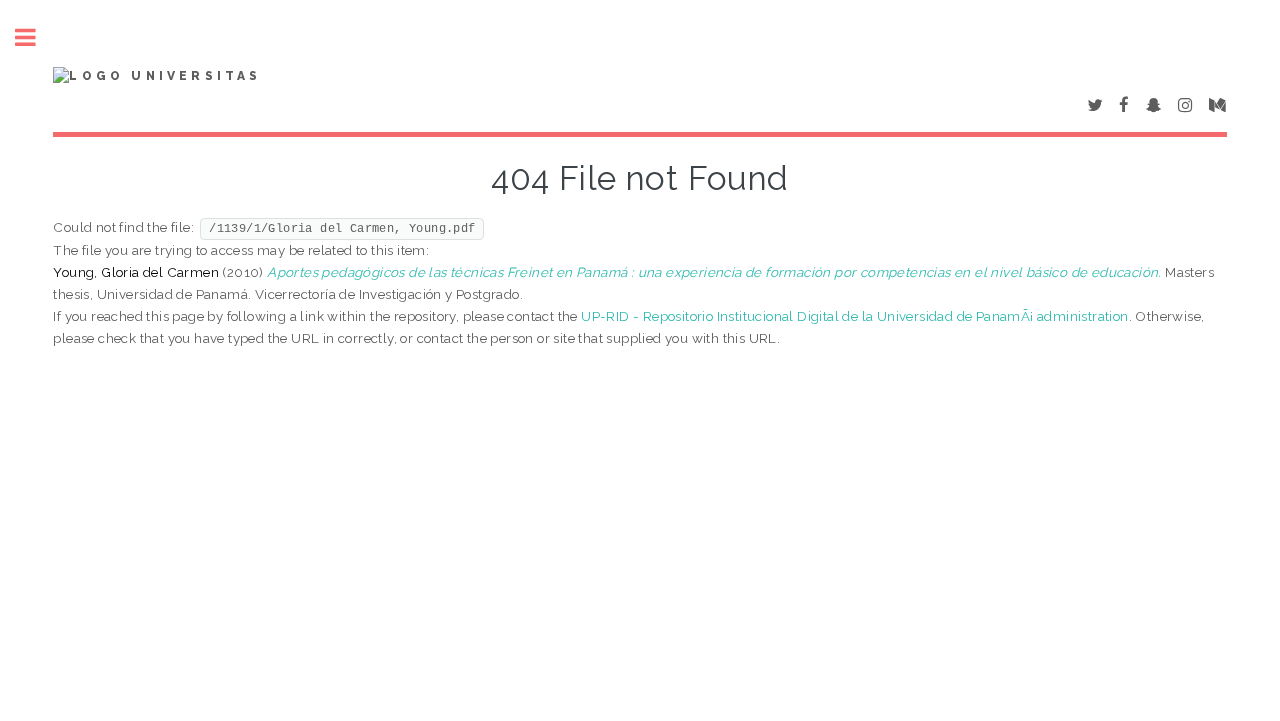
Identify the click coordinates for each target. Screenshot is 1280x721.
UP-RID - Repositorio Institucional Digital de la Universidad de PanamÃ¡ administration (854, 316)
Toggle (36, 37)
